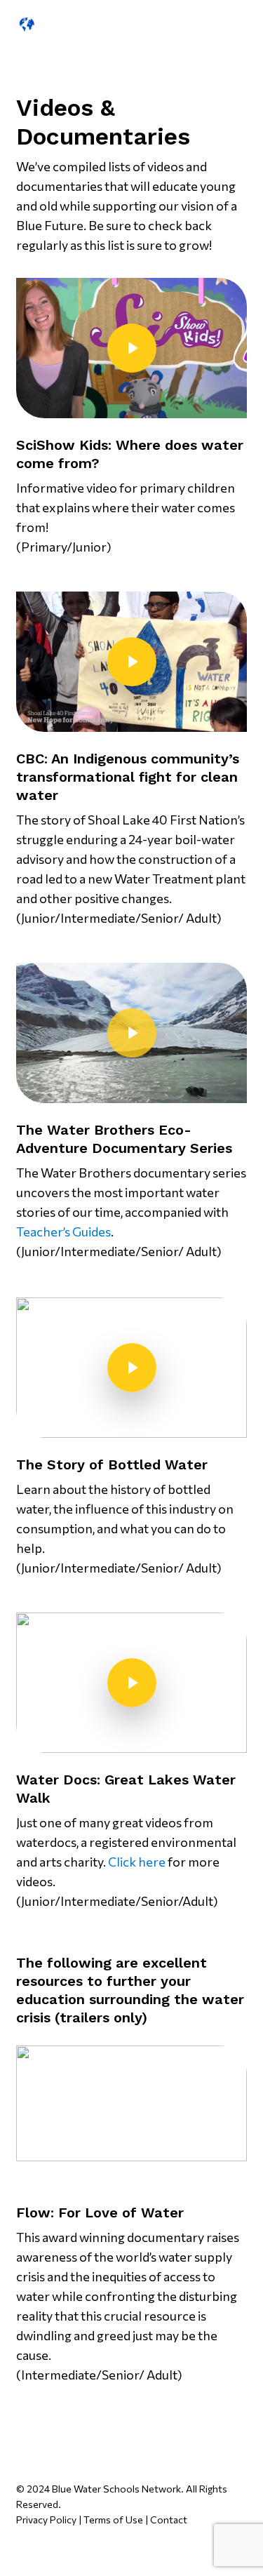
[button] (187, 22)
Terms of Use (113, 2520)
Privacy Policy (46, 2520)
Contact (169, 2520)
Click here (137, 1862)
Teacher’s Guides (63, 1232)
